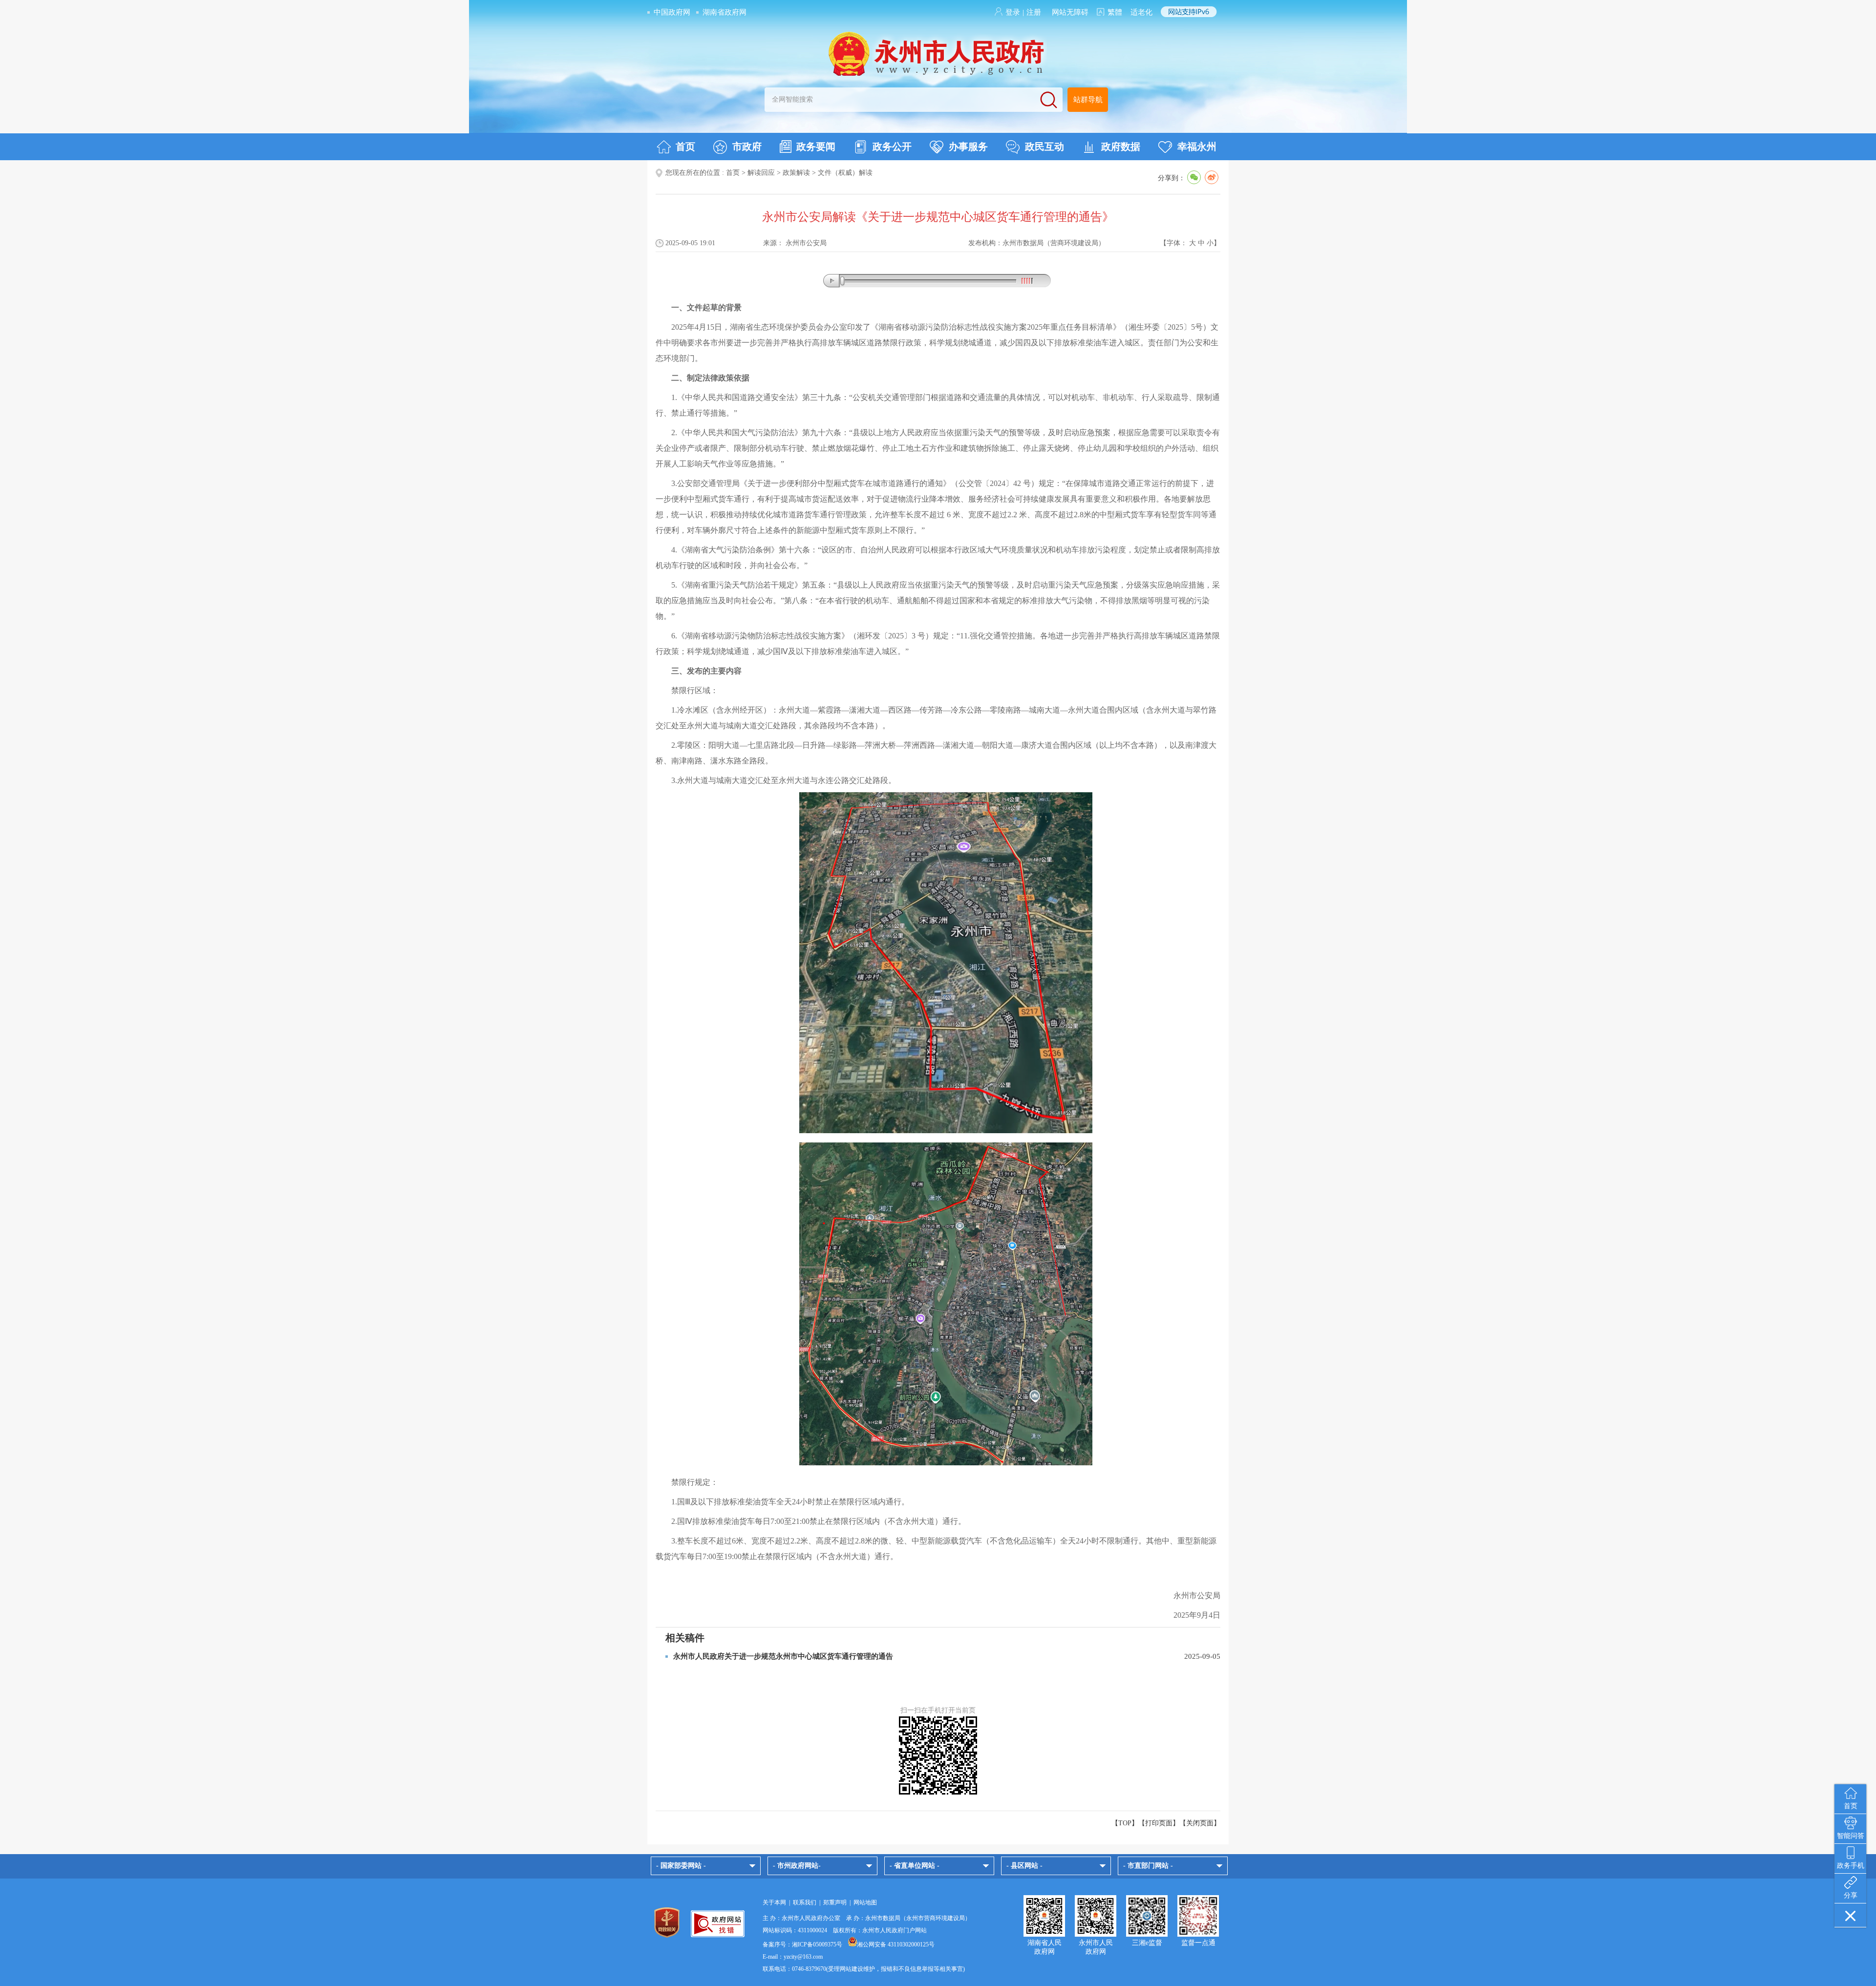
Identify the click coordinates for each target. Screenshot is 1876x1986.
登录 (1013, 12)
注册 (1034, 12)
